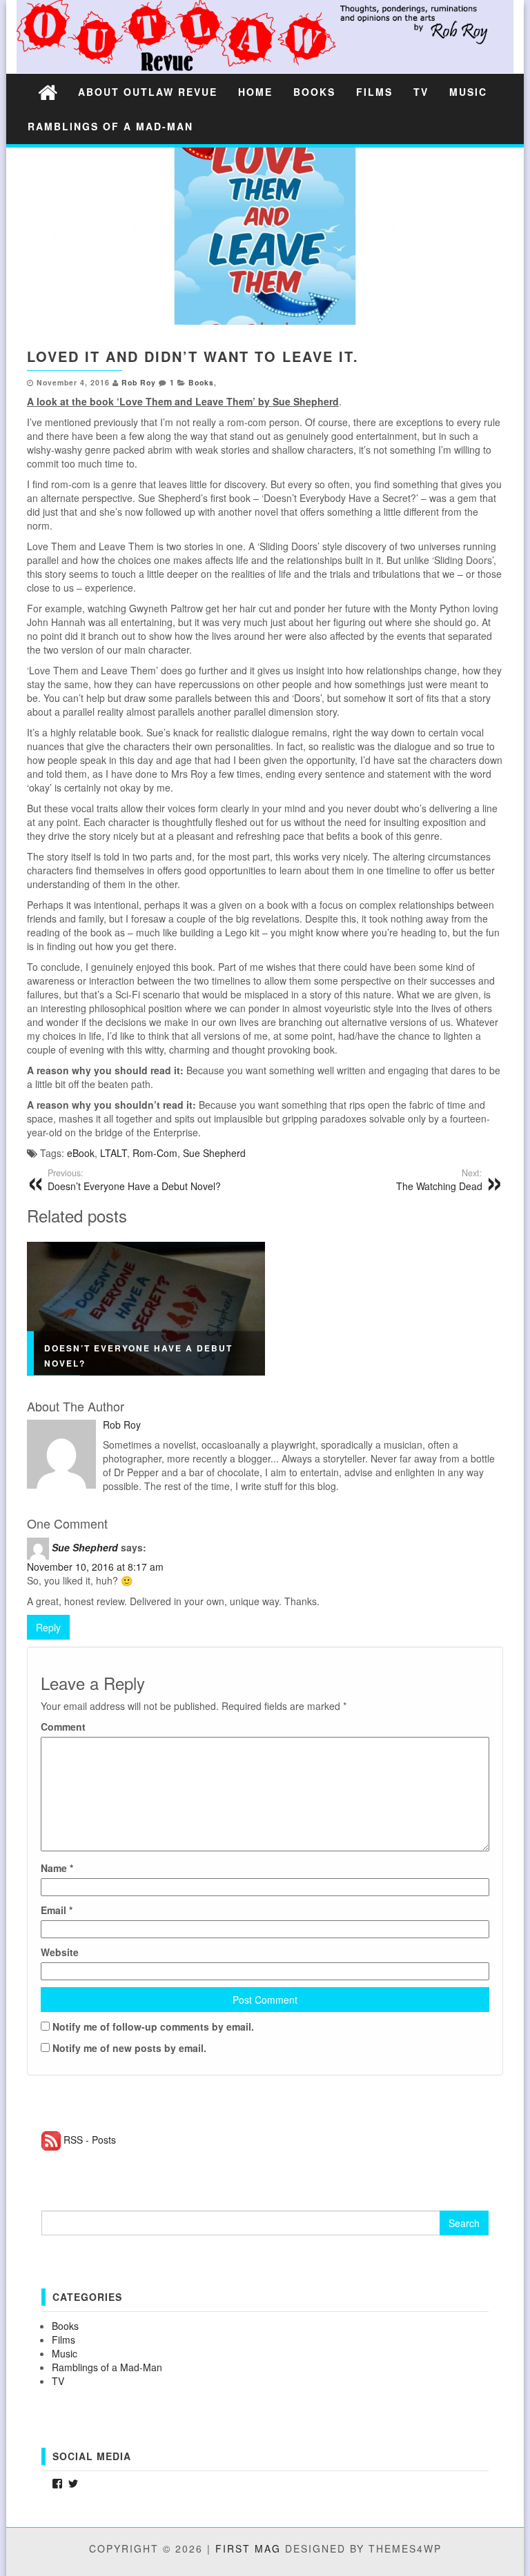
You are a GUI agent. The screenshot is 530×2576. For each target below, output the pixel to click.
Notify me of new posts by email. (129, 2048)
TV (421, 92)
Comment (63, 1727)
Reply (48, 1627)
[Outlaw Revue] (48, 91)
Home (255, 92)
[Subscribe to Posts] (51, 2140)
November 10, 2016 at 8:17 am (95, 1567)
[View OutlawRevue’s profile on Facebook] (57, 2484)
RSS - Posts (90, 2140)
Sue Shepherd (214, 1153)
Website (60, 1952)
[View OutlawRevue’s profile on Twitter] (73, 2484)
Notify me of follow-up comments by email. (153, 2026)
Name (57, 1868)
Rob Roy (139, 382)
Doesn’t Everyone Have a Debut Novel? (134, 1180)
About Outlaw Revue (148, 92)
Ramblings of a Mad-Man (110, 126)
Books (314, 92)
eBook (81, 1153)
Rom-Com (155, 1153)
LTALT (114, 1153)
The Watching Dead (439, 1180)
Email (57, 1910)
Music (468, 92)
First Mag (248, 2548)
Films (374, 92)
